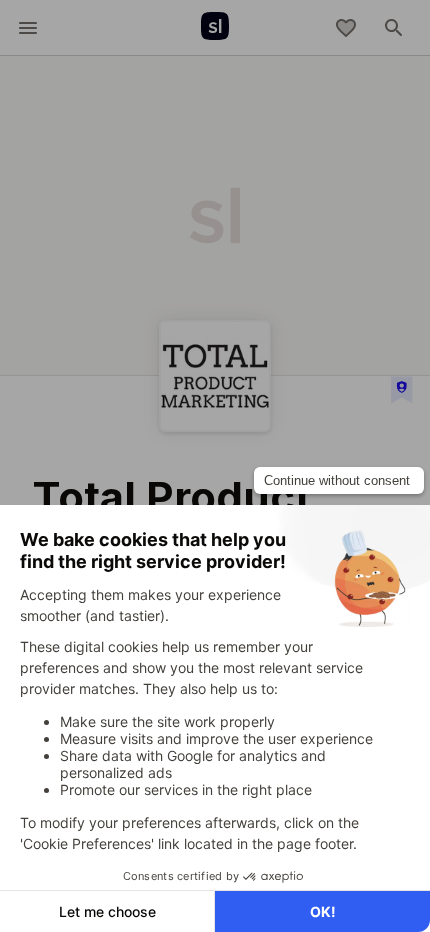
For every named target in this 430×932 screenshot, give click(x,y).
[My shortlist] (346, 28)
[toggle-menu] (28, 28)
